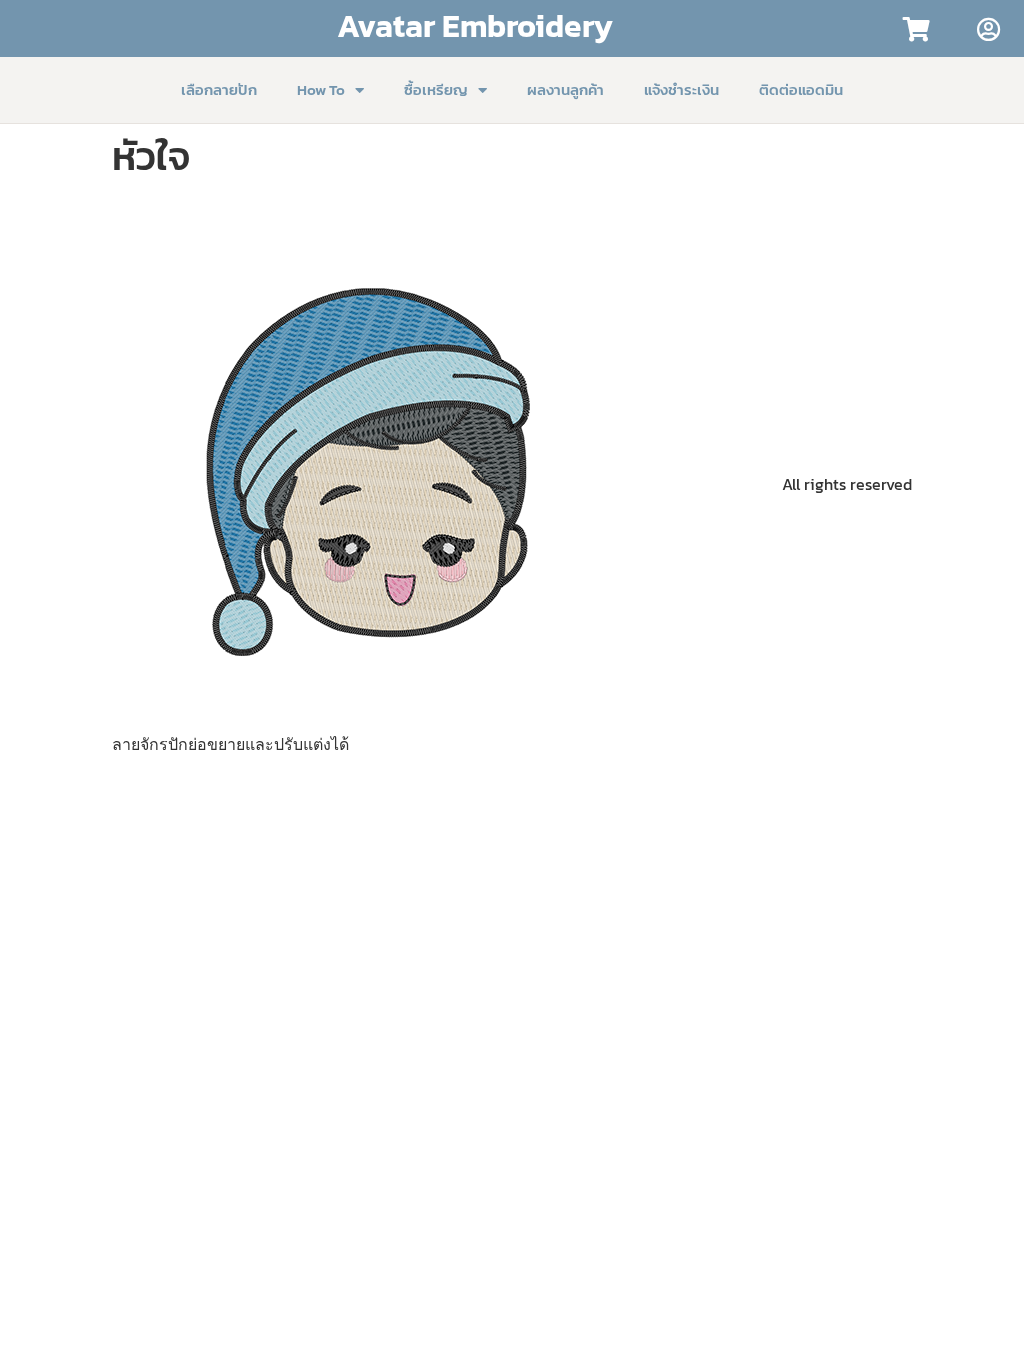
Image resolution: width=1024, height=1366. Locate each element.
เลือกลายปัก (219, 89)
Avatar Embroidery (475, 26)
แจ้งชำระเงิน (681, 89)
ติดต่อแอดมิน (801, 89)
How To (321, 89)
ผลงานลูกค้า (565, 89)
